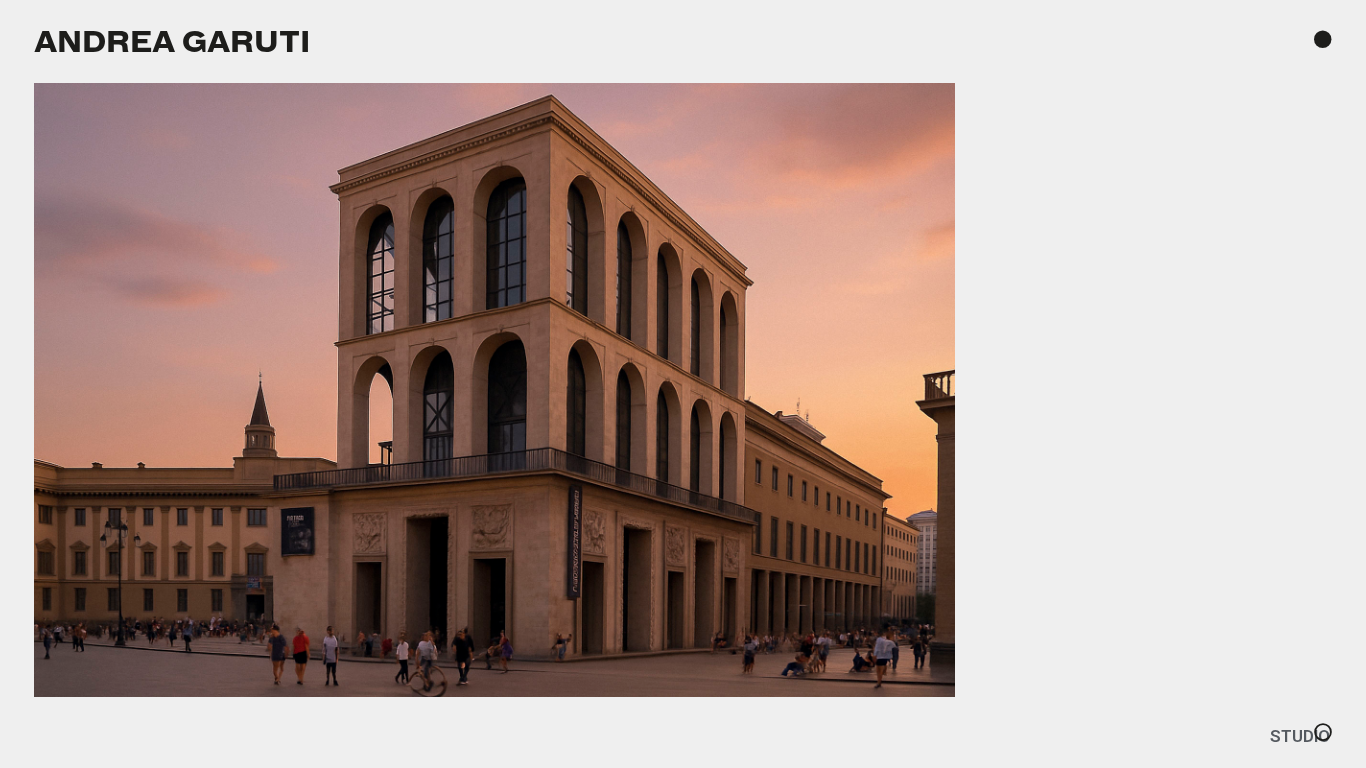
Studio (1300, 736)
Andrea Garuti (172, 40)
